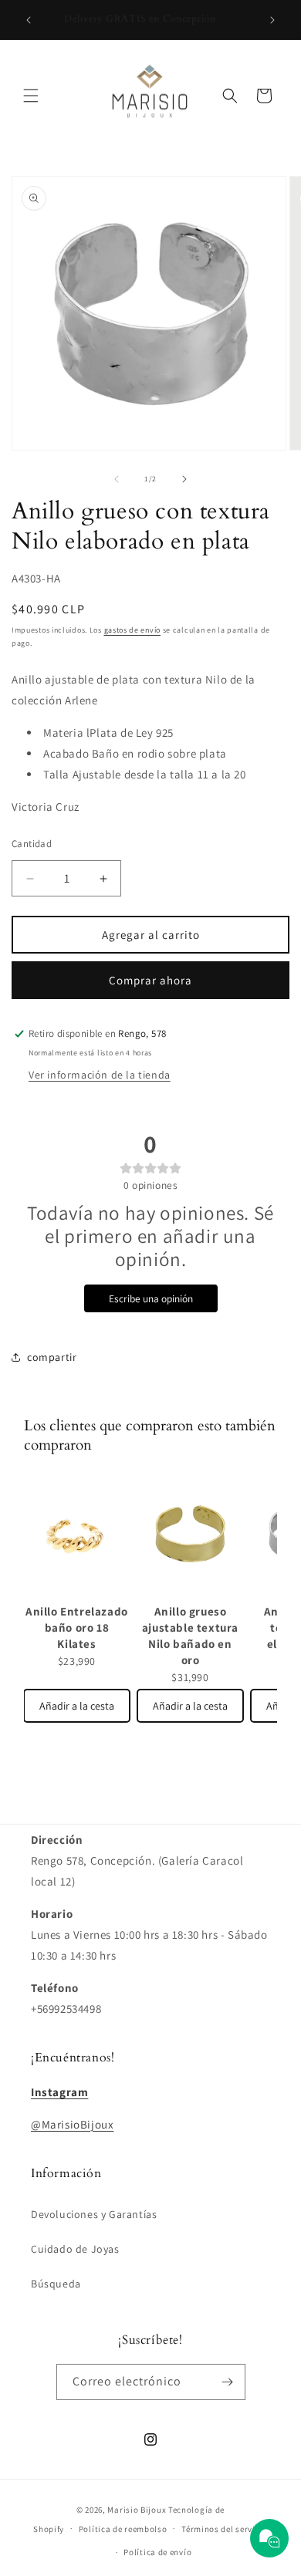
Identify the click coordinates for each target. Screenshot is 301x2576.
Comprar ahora (150, 980)
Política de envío (157, 2552)
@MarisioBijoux (72, 2124)
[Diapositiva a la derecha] (184, 479)
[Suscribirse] (228, 2382)
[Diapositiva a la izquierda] (117, 479)
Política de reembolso (123, 2529)
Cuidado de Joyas (75, 2249)
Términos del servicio (225, 2529)
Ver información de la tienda (100, 1075)
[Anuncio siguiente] (272, 20)
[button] (31, 96)
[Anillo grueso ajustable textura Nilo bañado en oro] (190, 1535)
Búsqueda (56, 2284)
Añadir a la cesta (77, 1706)
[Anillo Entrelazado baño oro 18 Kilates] (77, 1535)
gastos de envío (133, 630)
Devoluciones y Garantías (94, 2214)
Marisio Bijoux (137, 2510)
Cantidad (32, 844)
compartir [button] (52, 1357)
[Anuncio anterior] (29, 20)
